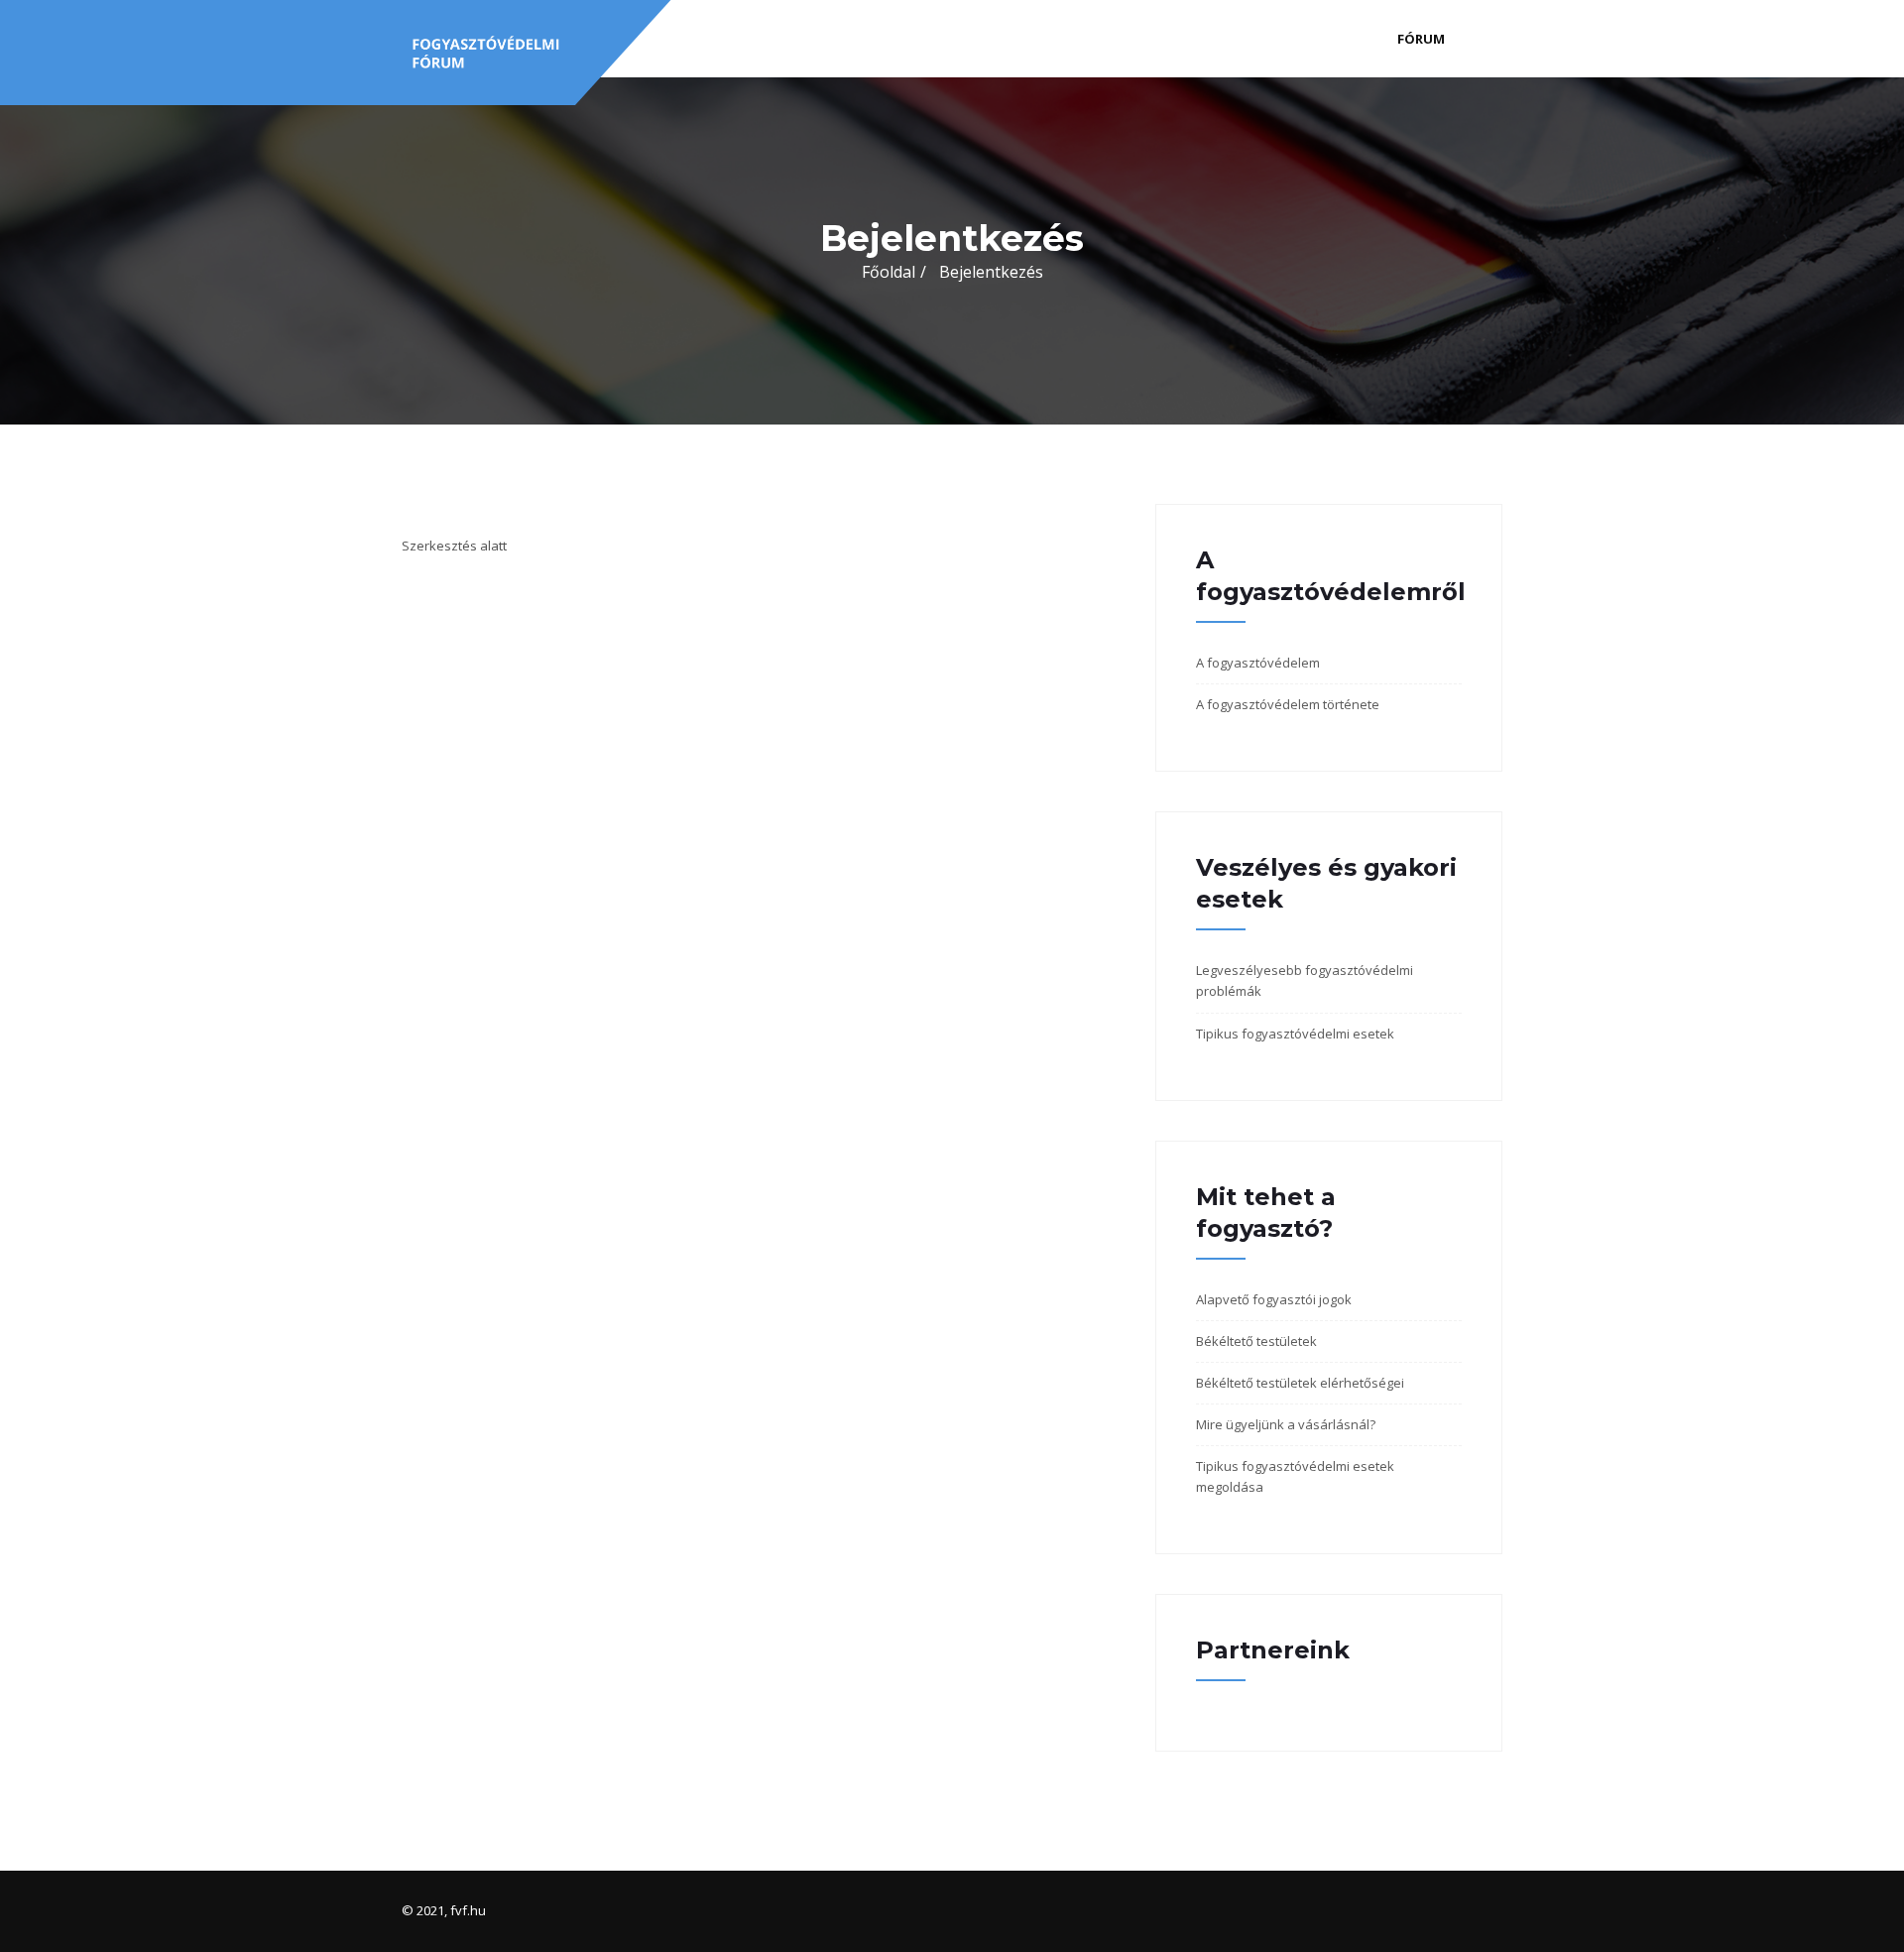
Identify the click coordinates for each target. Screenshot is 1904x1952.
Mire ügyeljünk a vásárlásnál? (1286, 1424)
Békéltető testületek (1256, 1341)
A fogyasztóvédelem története (1288, 704)
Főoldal (889, 272)
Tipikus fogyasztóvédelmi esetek (1295, 1034)
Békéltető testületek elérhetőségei (1300, 1383)
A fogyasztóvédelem (1258, 663)
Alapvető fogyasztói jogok (1274, 1299)
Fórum (1421, 39)
